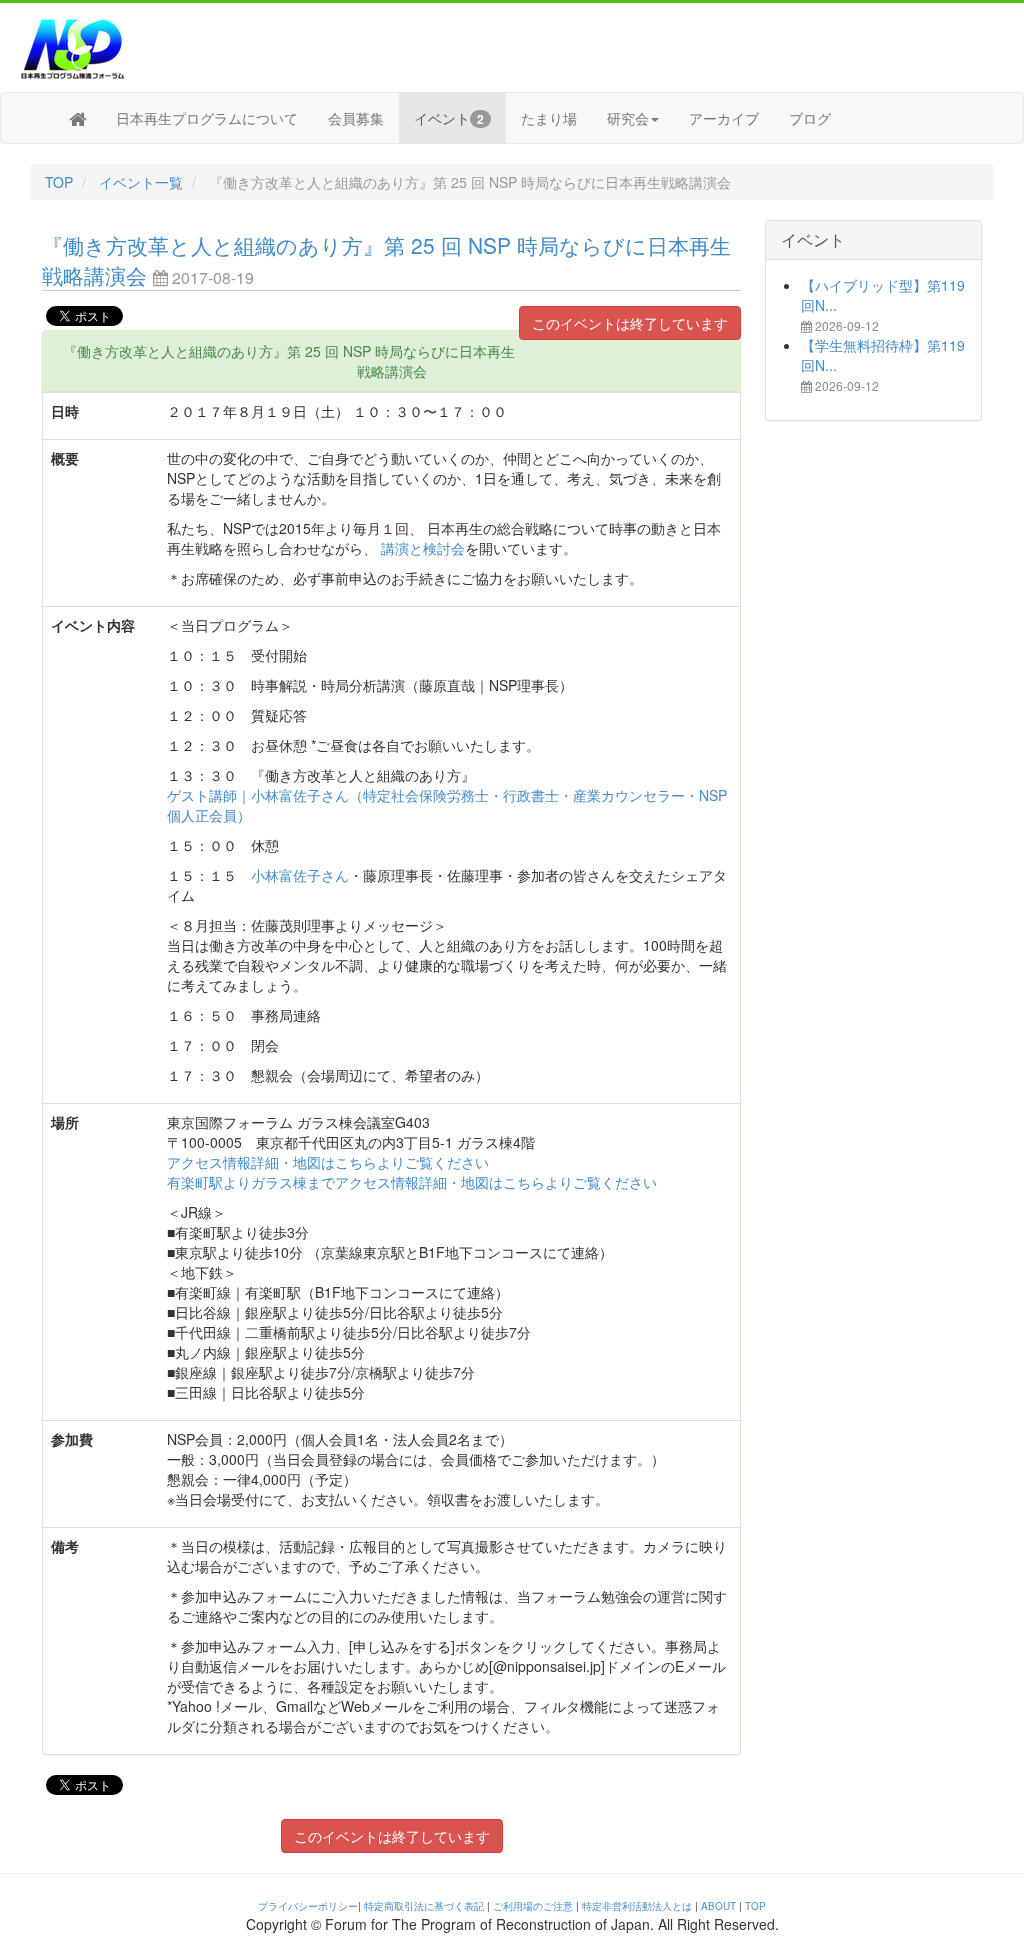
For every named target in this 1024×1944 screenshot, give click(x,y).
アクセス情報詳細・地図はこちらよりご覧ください (328, 1162)
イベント (449, 118)
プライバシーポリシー (308, 1906)
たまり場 (549, 118)
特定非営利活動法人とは (637, 1906)
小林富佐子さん (300, 875)
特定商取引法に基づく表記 (424, 1906)
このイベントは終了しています (630, 323)
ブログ (810, 118)
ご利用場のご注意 (533, 1906)
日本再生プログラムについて (207, 118)
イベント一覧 (141, 182)
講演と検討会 (423, 548)
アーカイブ (724, 118)
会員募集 (356, 118)
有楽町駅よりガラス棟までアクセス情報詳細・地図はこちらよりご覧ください (412, 1182)
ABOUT (718, 1906)
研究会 (628, 118)
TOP (59, 182)
